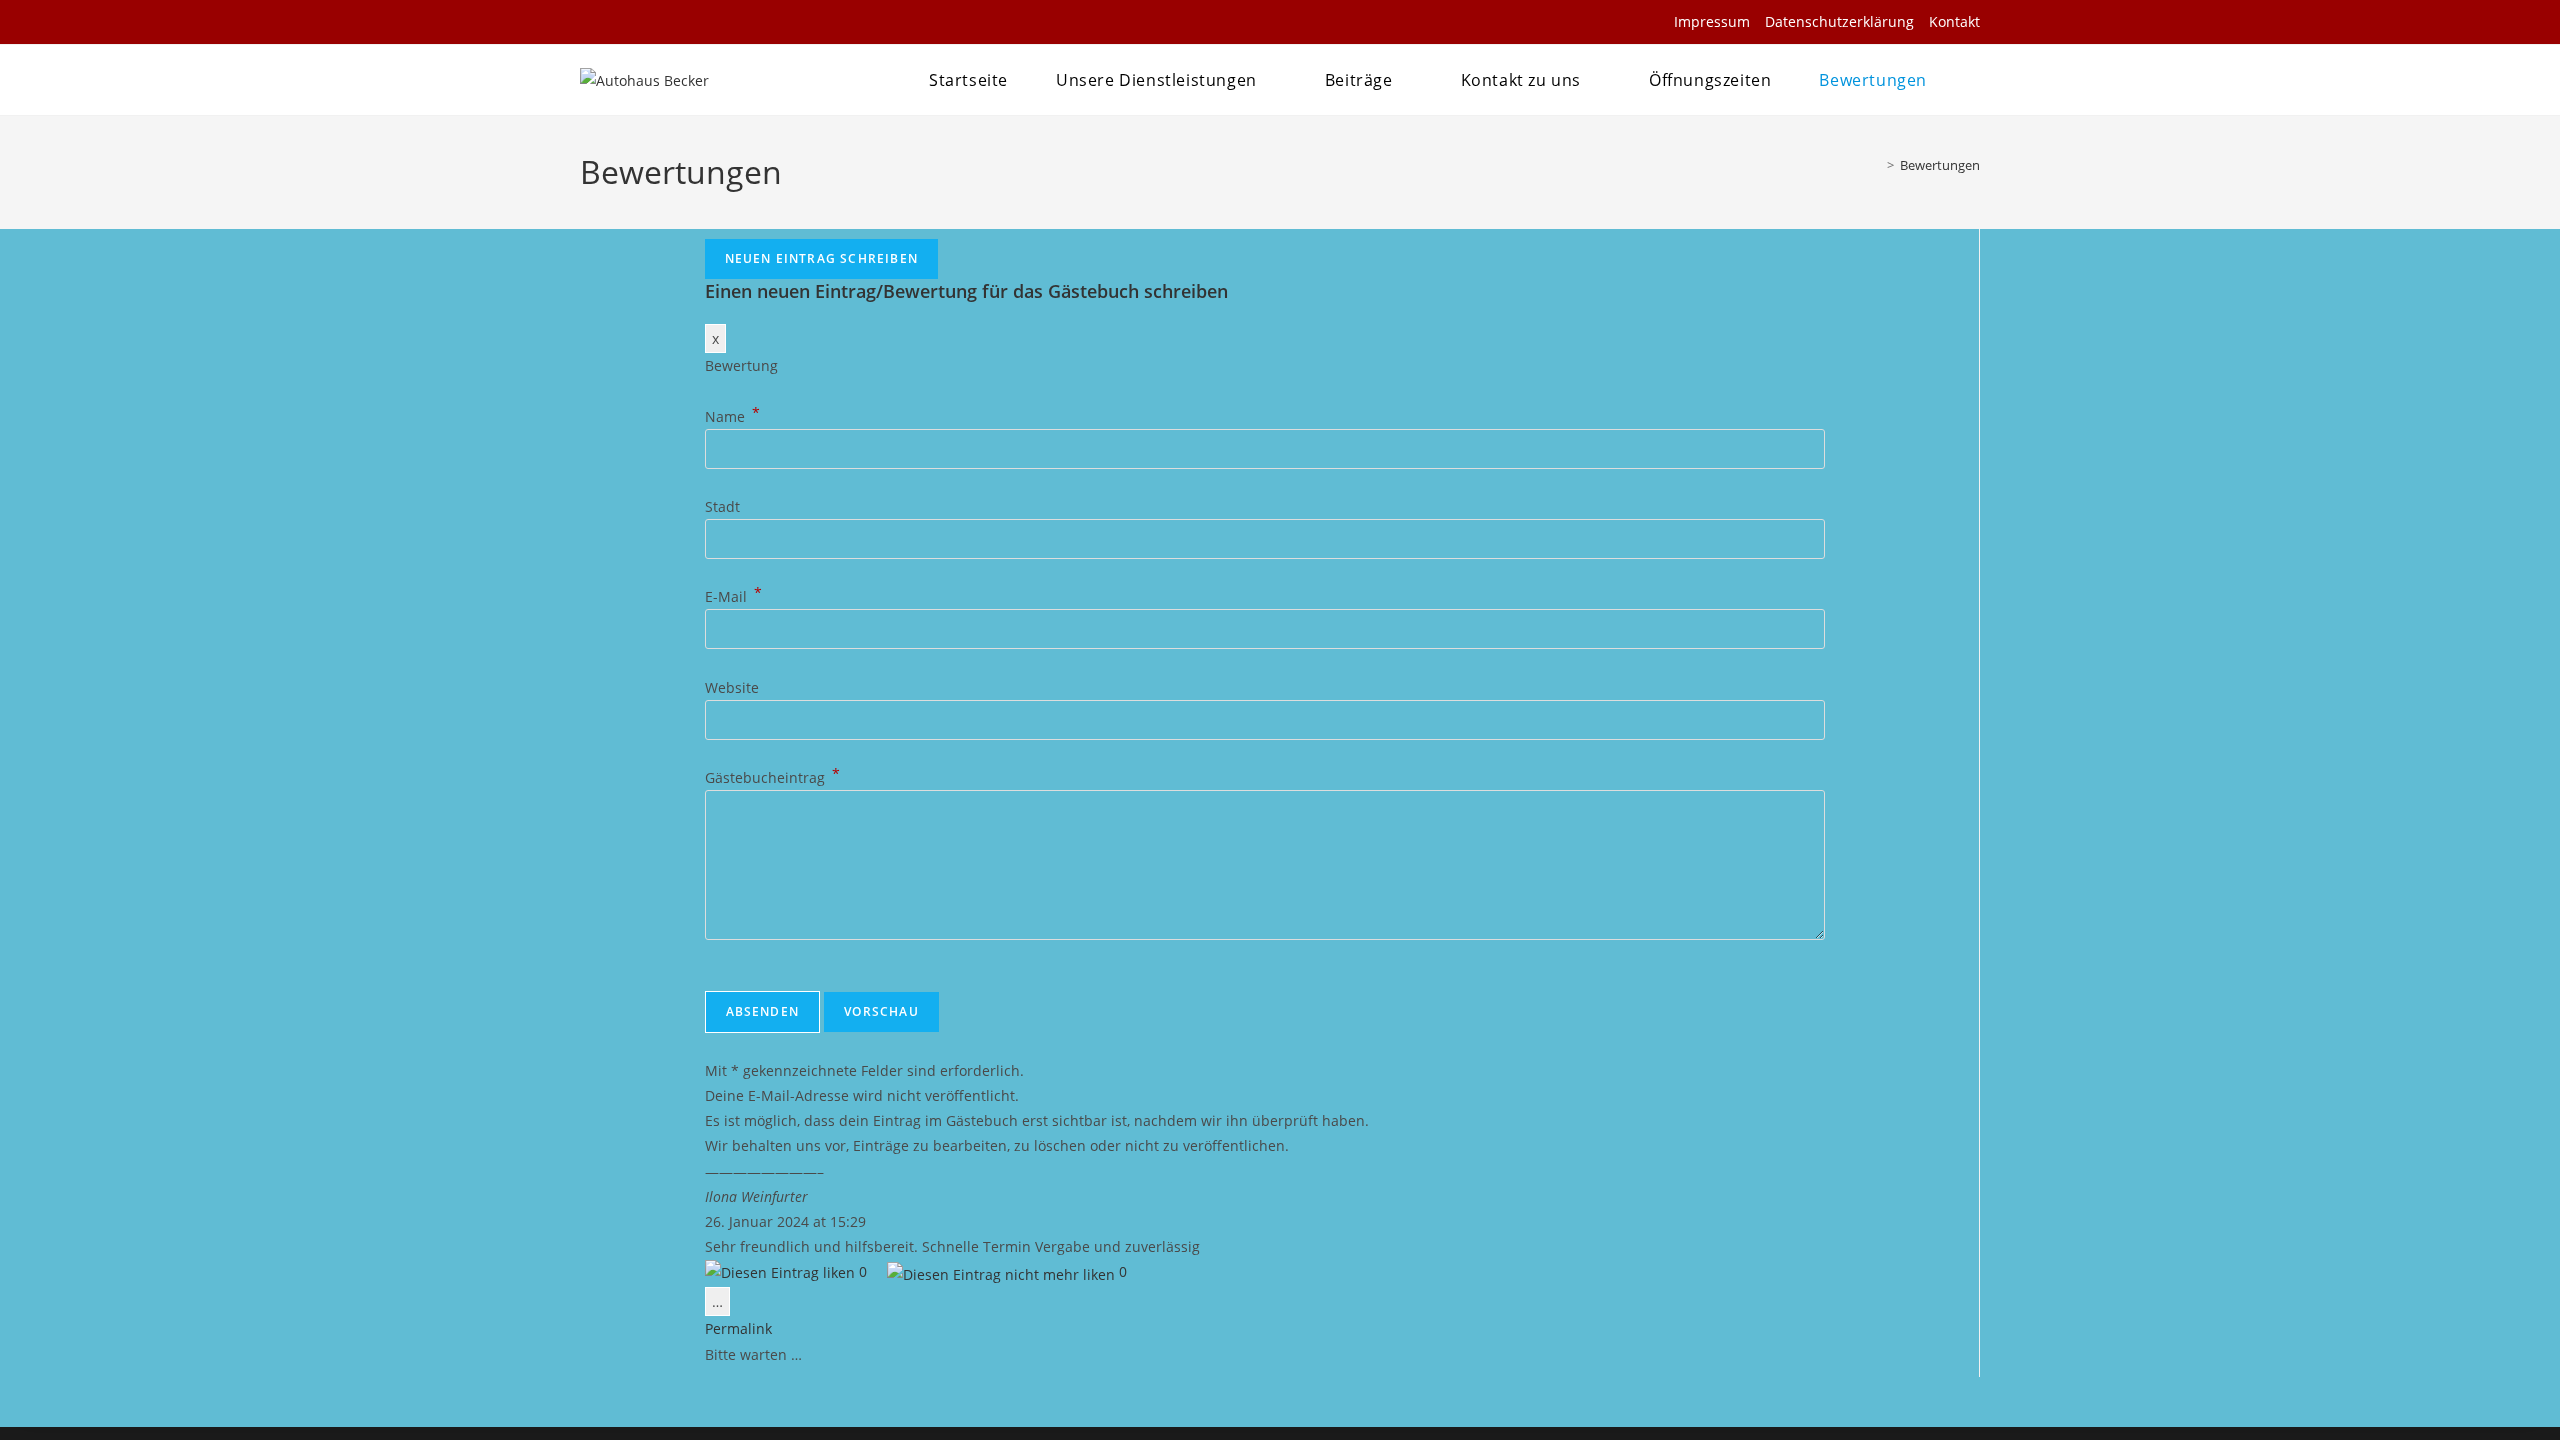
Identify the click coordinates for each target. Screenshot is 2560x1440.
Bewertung (741, 365)
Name (732, 416)
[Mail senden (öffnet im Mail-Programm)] (618, 22)
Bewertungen (1940, 165)
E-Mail (733, 596)
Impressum (1712, 21)
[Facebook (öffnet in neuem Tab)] (593, 22)
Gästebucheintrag (772, 777)
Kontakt (1954, 21)
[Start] (1876, 165)
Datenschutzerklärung (1839, 21)
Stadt (722, 506)
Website (732, 687)
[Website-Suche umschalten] (1973, 80)
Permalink (738, 1328)
